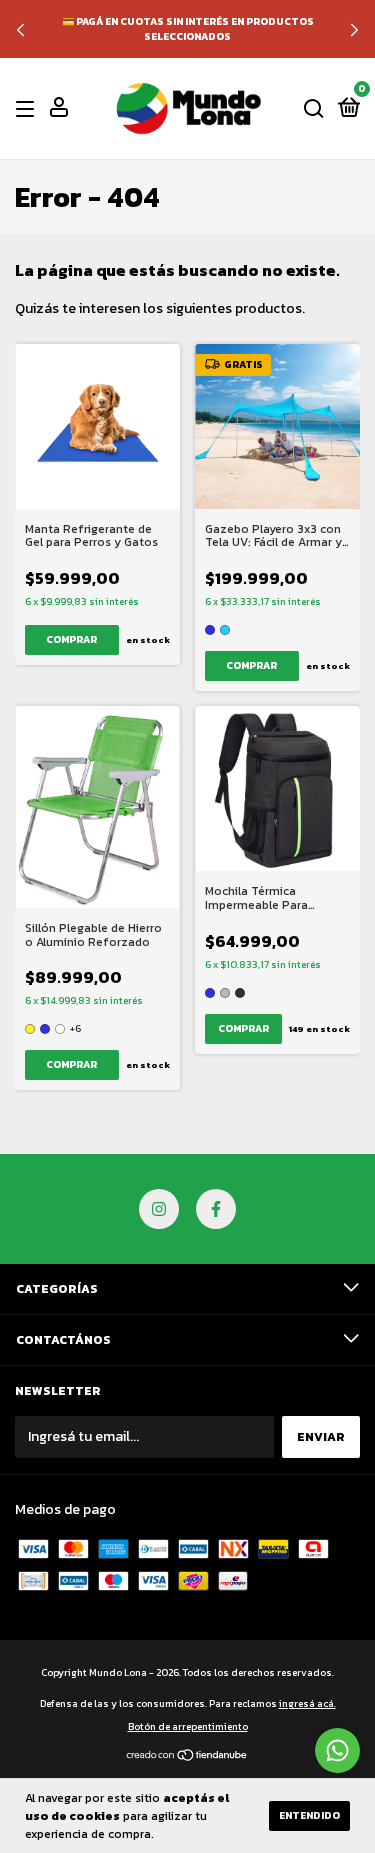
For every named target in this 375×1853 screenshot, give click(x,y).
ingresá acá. (307, 1703)
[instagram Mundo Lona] (159, 1209)
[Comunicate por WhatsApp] (337, 1750)
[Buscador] (314, 109)
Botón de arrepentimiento (188, 1726)
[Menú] (28, 109)
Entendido (309, 1815)
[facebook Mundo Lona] (216, 1209)
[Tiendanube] (187, 1757)
